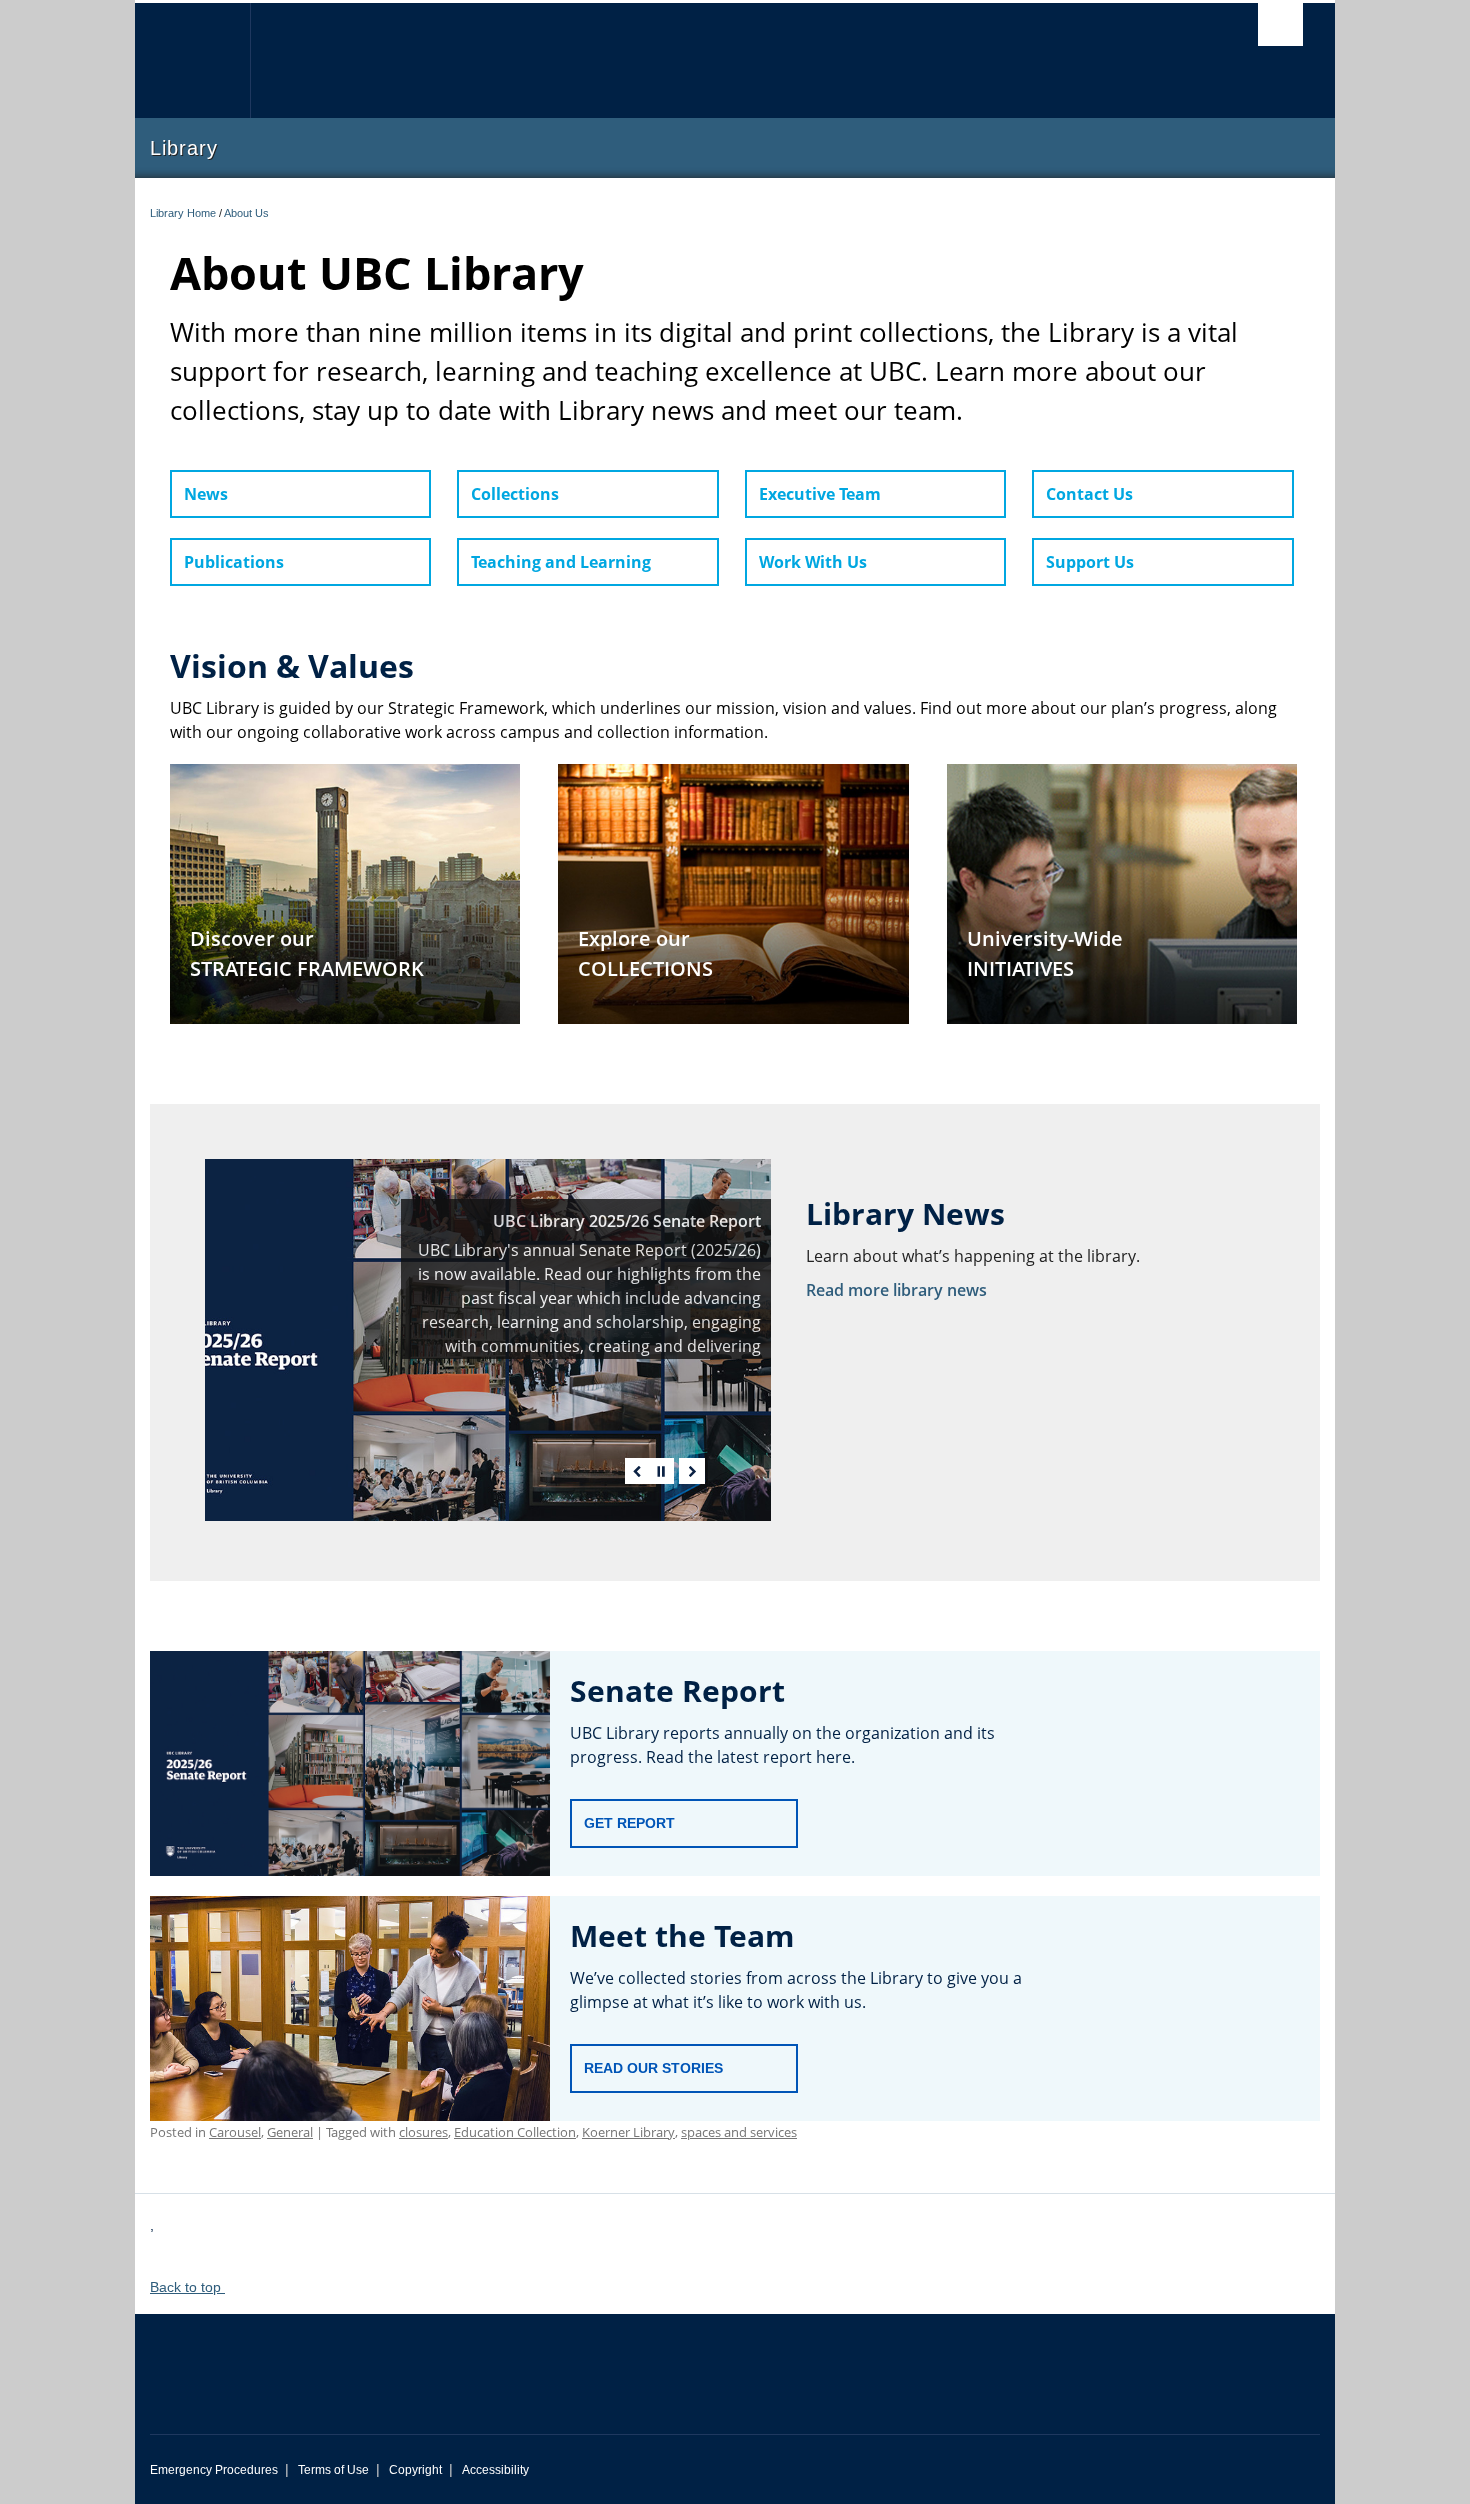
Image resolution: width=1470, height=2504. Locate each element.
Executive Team (820, 494)
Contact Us (1089, 494)
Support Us (1090, 562)
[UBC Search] (1280, 24)
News (206, 494)
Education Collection (515, 2132)
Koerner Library (628, 2132)
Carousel (235, 2132)
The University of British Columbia (192, 60)
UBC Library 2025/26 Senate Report (627, 1221)
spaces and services (739, 2132)
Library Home (183, 213)
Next (692, 1471)
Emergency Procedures (214, 2470)
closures (423, 2132)
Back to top (187, 2287)
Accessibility (495, 2470)
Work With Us (813, 562)
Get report (629, 1823)
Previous (638, 1471)
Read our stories (653, 2068)
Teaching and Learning (561, 562)
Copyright (415, 2470)
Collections (515, 494)
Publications (234, 562)
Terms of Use (333, 2470)
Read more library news (896, 1290)
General (290, 2132)
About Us (246, 213)
